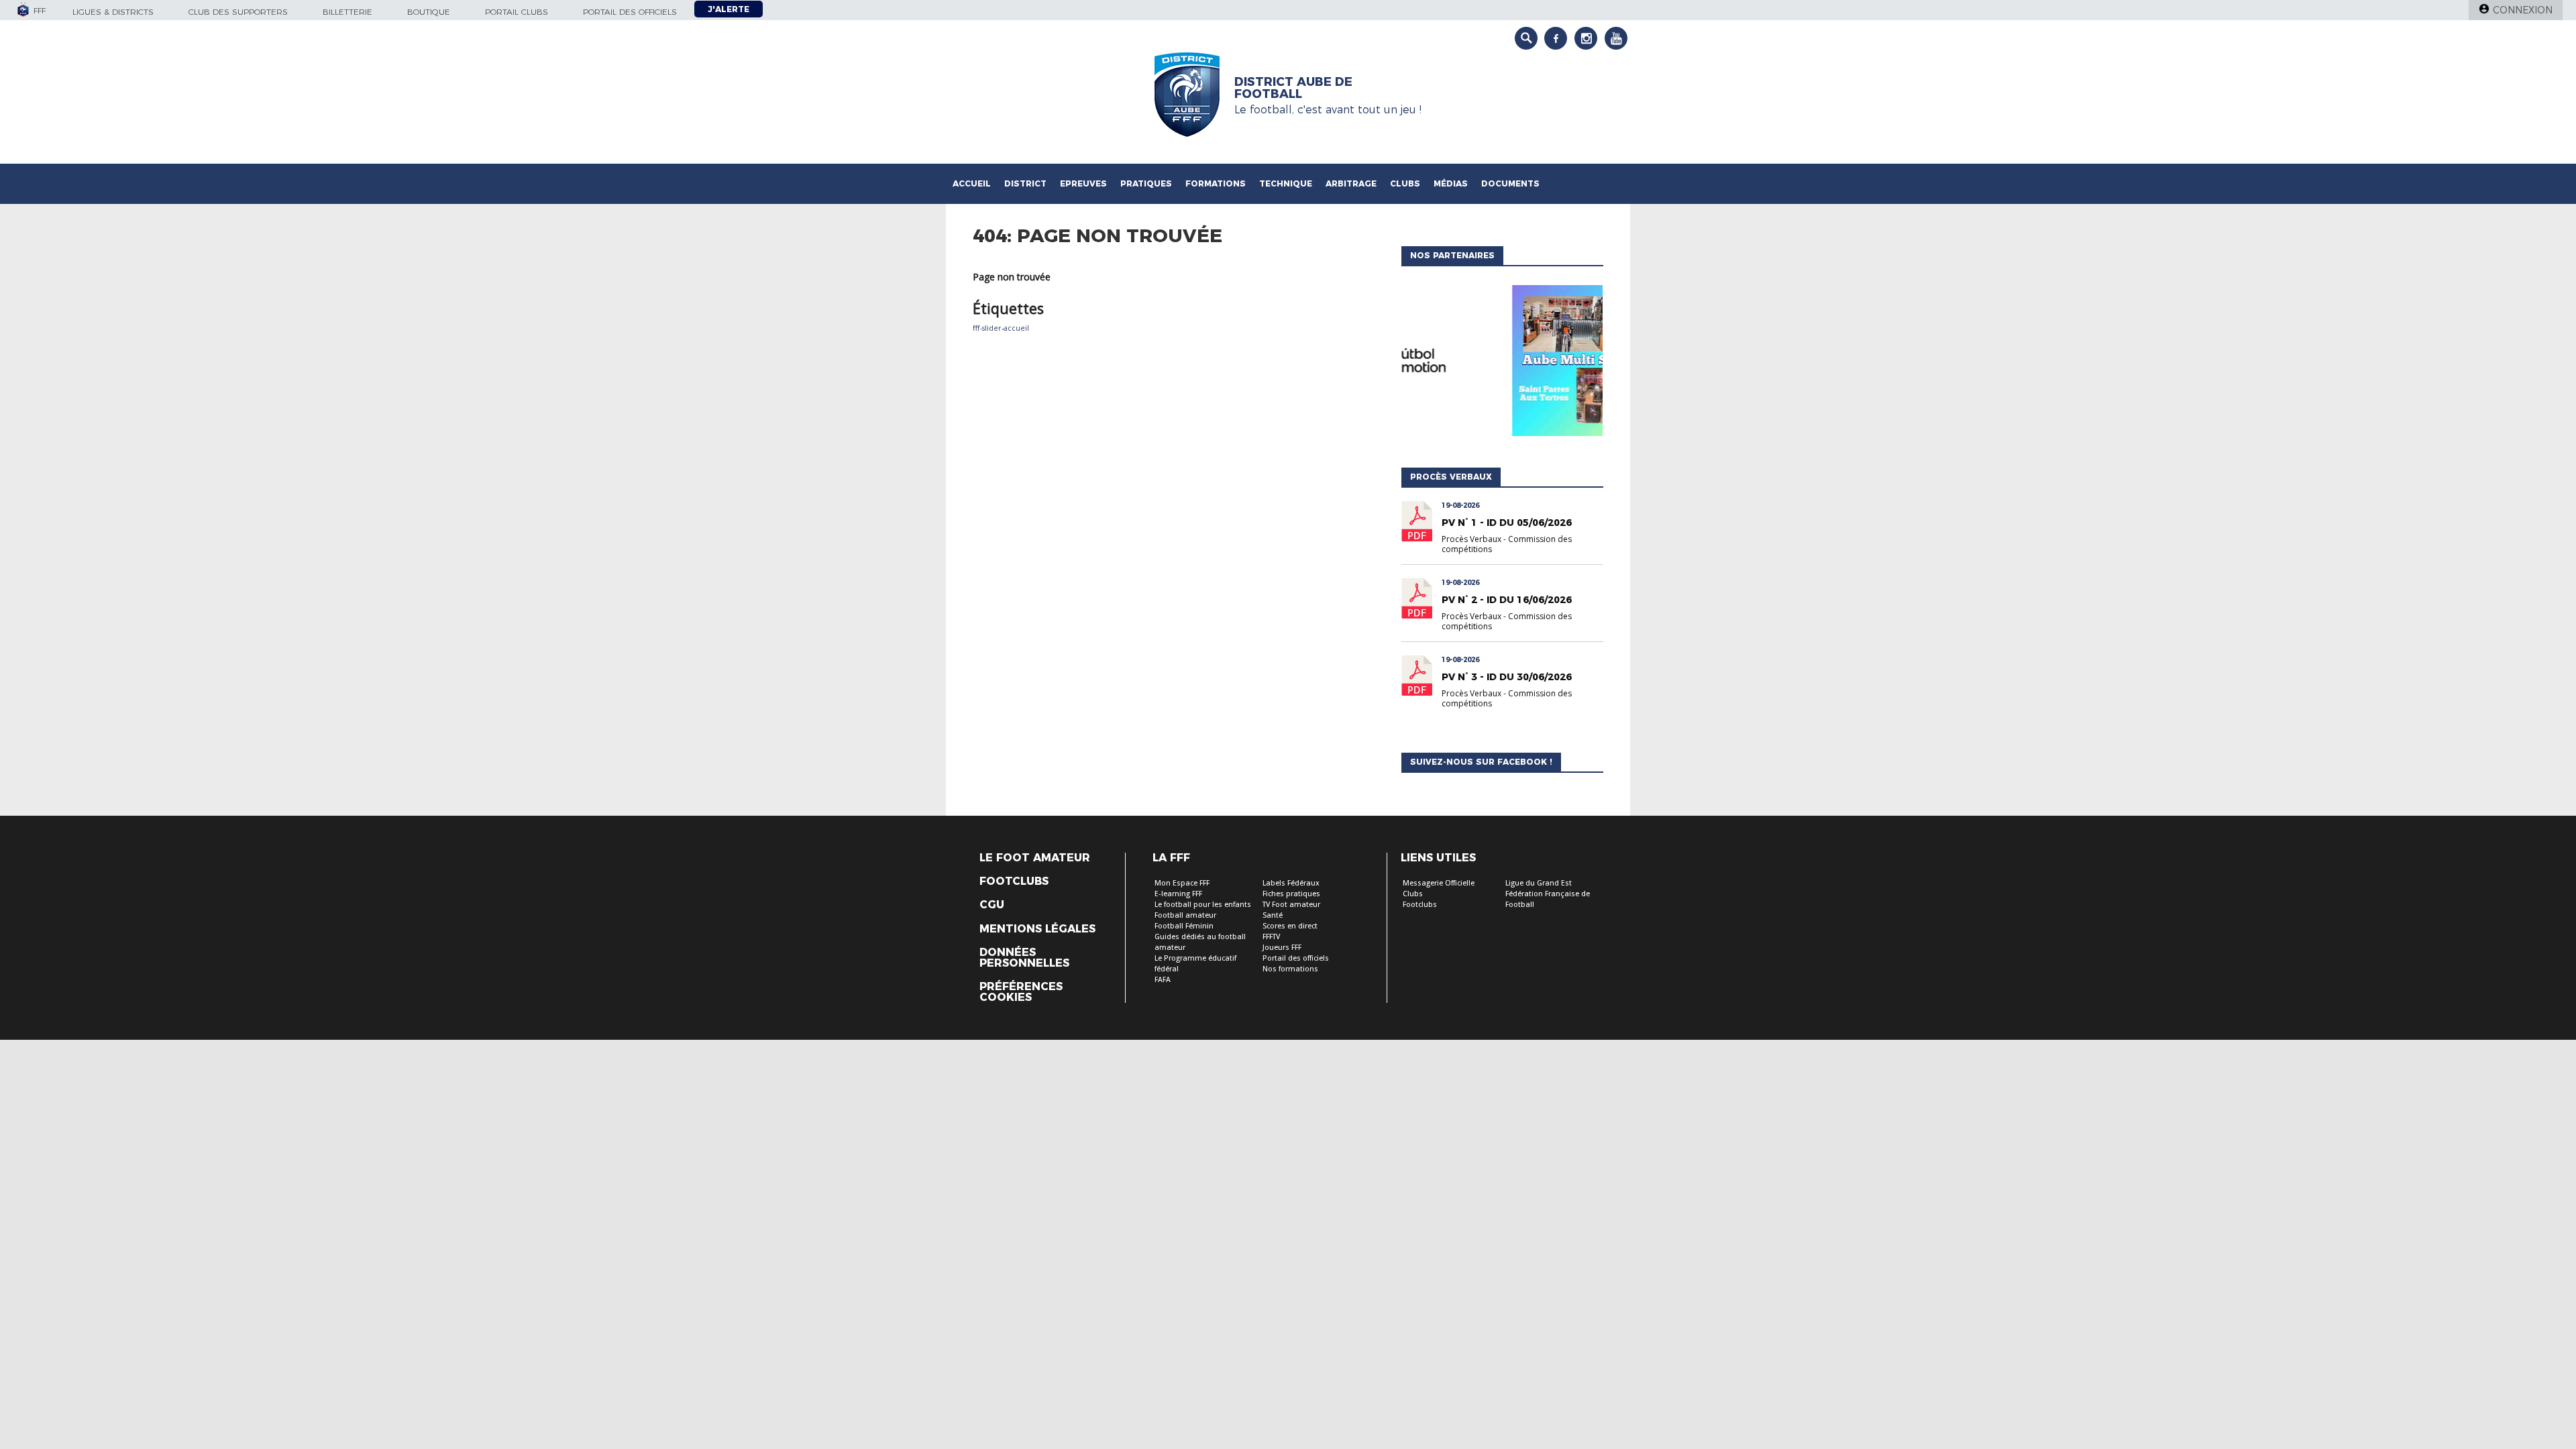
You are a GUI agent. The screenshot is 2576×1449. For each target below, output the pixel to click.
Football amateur (1185, 915)
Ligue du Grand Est (1539, 883)
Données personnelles (1024, 958)
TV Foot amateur (1291, 905)
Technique (1286, 183)
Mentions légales (1037, 929)
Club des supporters (238, 12)
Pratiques (1146, 183)
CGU (992, 905)
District (1025, 183)
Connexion (2523, 10)
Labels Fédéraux (1291, 883)
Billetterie (347, 12)
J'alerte (729, 9)
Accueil (972, 183)
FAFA (1163, 980)
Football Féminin (1184, 926)
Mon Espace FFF (1182, 883)
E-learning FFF (1178, 894)
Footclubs (1014, 881)
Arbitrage (1351, 183)
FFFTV (1271, 937)
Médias (1451, 183)
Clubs (1405, 183)
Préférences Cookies (1021, 992)
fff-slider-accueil (1001, 328)
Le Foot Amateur (1035, 858)
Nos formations (1290, 969)
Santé (1273, 915)
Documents (1510, 183)
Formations (1216, 183)
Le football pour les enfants (1203, 905)
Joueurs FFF (1282, 948)
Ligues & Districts (113, 12)
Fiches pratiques (1291, 894)
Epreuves (1083, 183)
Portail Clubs (517, 12)
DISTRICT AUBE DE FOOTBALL (1293, 88)
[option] (1502, 364)
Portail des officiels (630, 12)
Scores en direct (1290, 926)
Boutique (429, 12)
